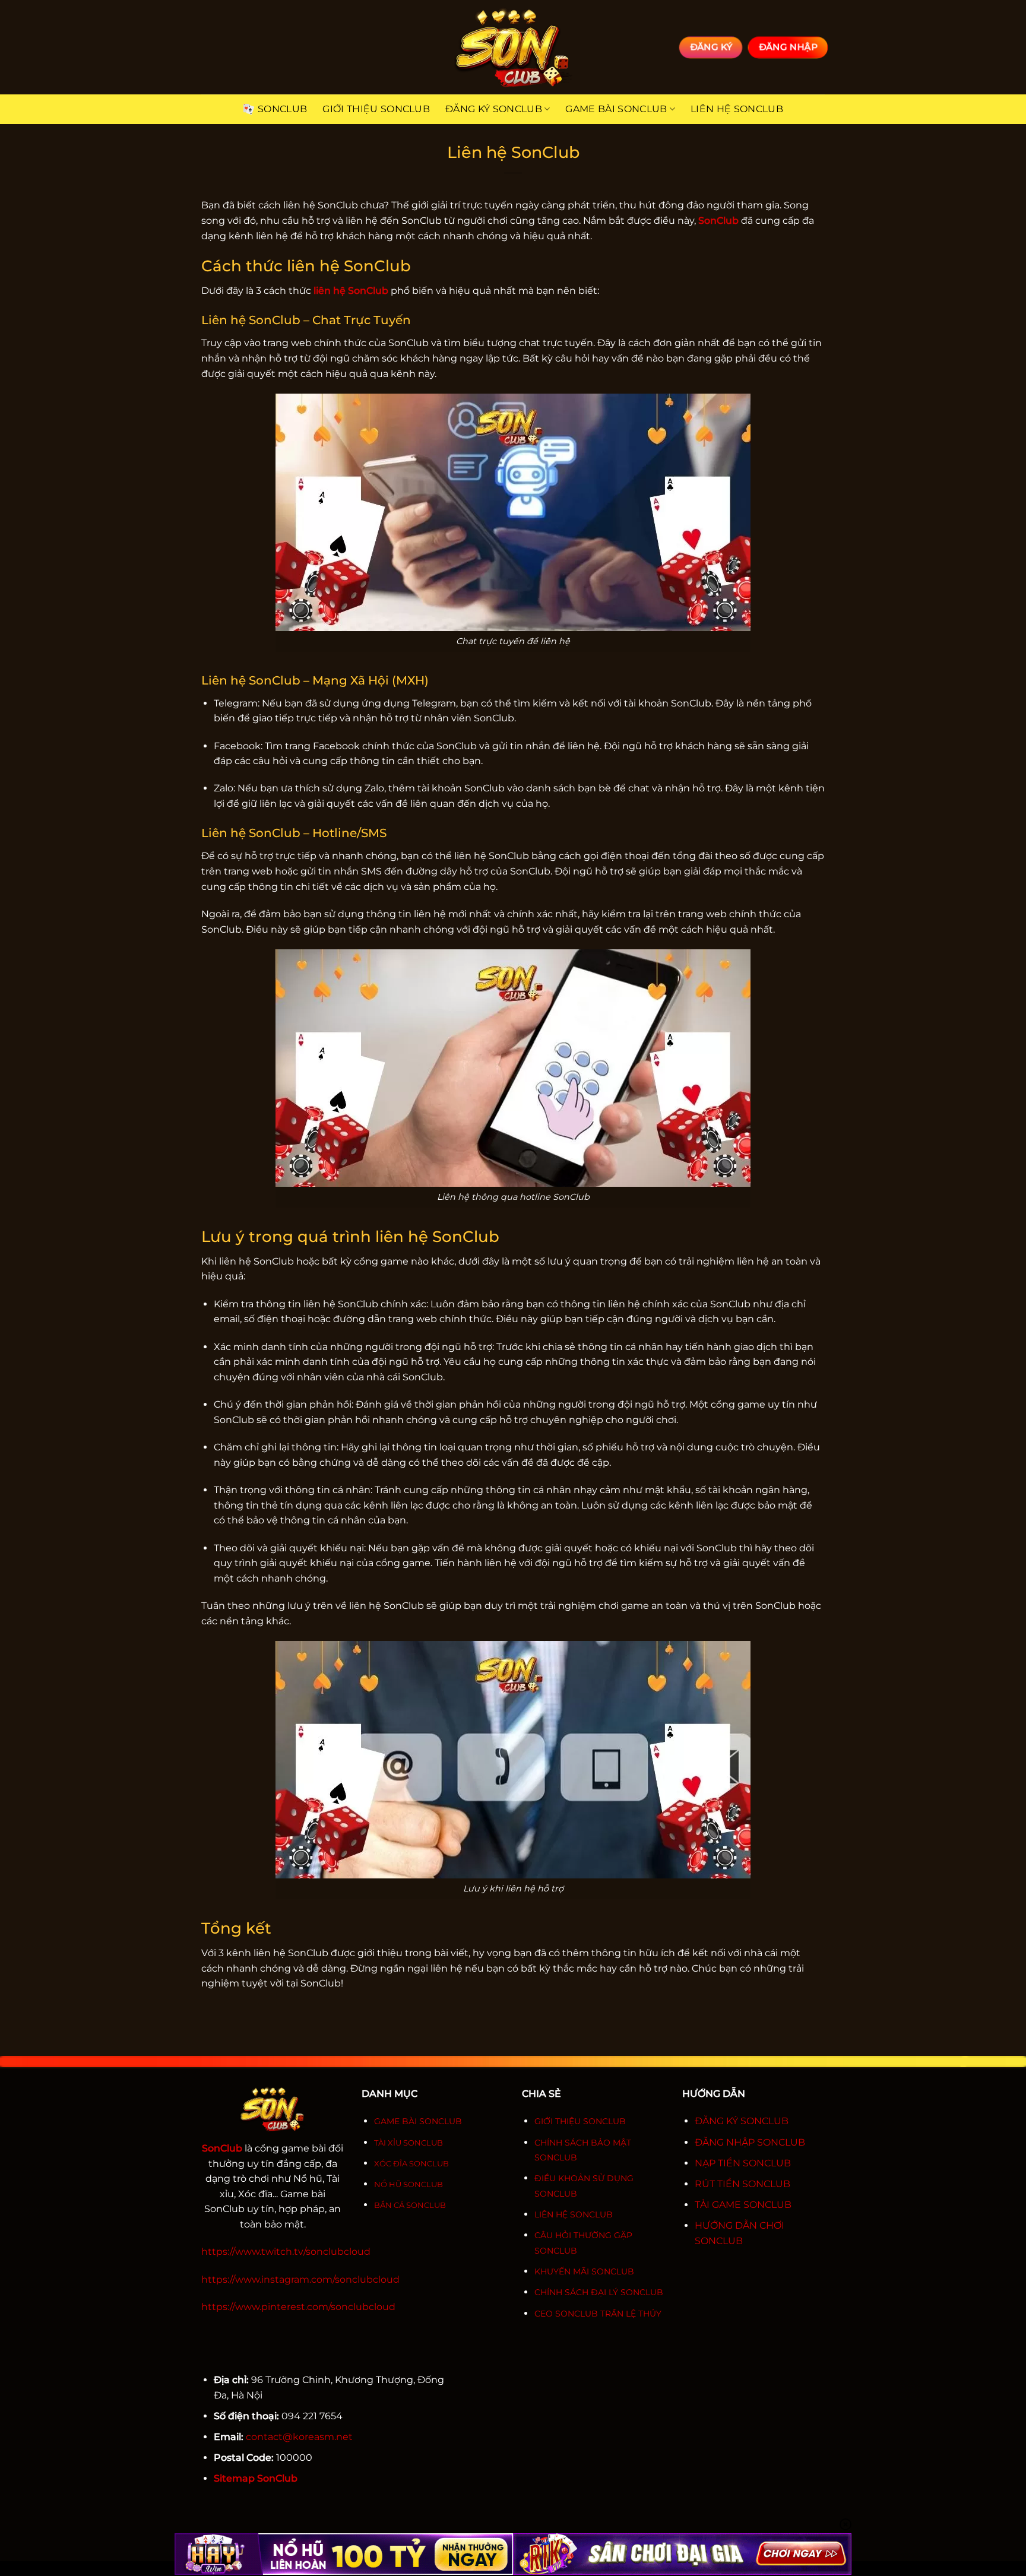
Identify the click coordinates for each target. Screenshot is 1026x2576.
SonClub (282, 109)
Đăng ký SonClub (494, 109)
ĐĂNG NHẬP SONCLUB (750, 2142)
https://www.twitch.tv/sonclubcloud (286, 2252)
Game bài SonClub (616, 109)
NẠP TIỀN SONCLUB (743, 2163)
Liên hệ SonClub (737, 109)
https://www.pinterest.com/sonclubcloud (298, 2307)
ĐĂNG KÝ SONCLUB (742, 2121)
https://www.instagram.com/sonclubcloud (300, 2279)
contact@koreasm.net (299, 2437)
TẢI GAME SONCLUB (743, 2205)
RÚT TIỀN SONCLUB (742, 2184)
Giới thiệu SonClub (376, 109)
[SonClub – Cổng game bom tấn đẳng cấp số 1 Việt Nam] (513, 47)
